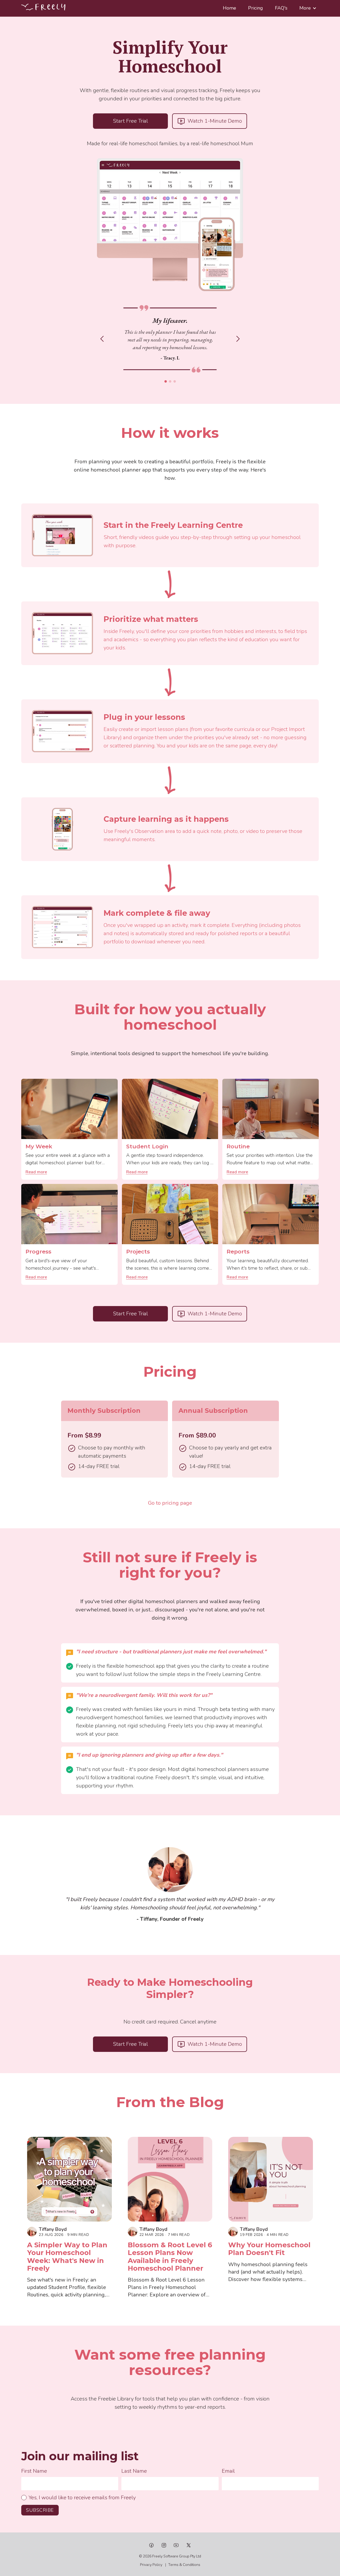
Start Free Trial (130, 121)
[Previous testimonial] (102, 339)
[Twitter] (189, 2545)
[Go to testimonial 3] (175, 381)
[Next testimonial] (238, 339)
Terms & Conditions (184, 2565)
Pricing (256, 8)
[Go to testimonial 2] (170, 381)
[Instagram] (164, 2545)
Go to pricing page (170, 1503)
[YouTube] (176, 2545)
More (305, 8)
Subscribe (40, 2510)
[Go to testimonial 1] (166, 381)
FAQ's (281, 8)
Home (229, 8)
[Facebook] (151, 2545)
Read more (36, 1172)
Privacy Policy (151, 2565)
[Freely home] (43, 7)
